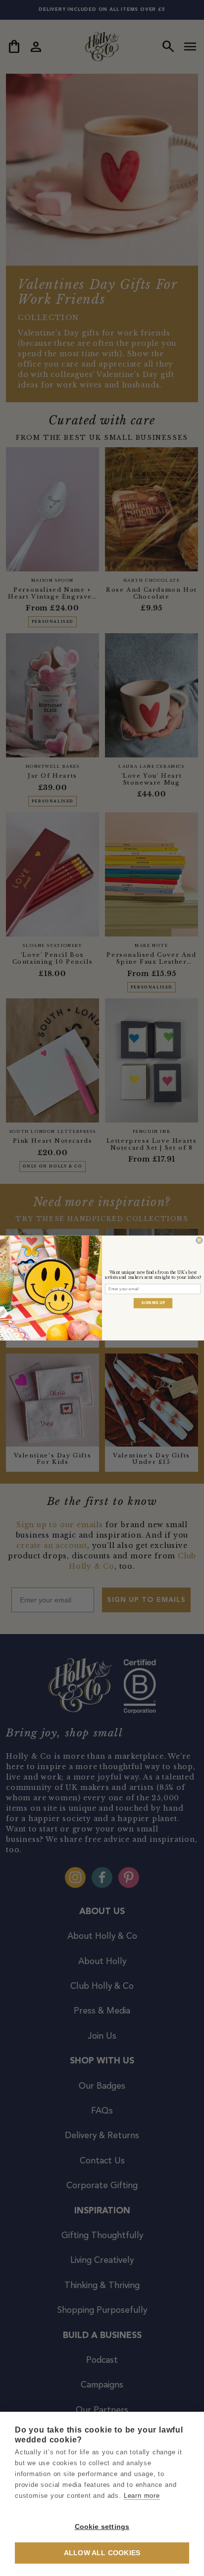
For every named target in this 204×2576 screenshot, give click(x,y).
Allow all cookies (102, 2553)
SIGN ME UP (153, 1303)
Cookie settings (102, 2527)
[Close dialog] (199, 1241)
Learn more (142, 2496)
